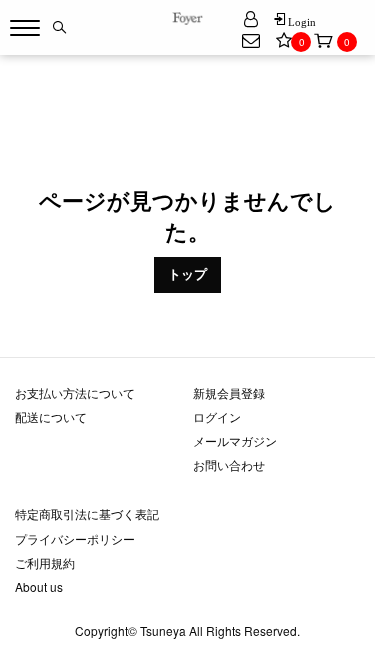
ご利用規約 (45, 562)
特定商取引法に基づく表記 (87, 513)
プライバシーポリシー (75, 538)
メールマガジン (235, 440)
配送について (51, 416)
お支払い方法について (75, 392)
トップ (187, 274)
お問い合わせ (229, 464)
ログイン (217, 416)
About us (39, 586)
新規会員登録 (229, 392)
